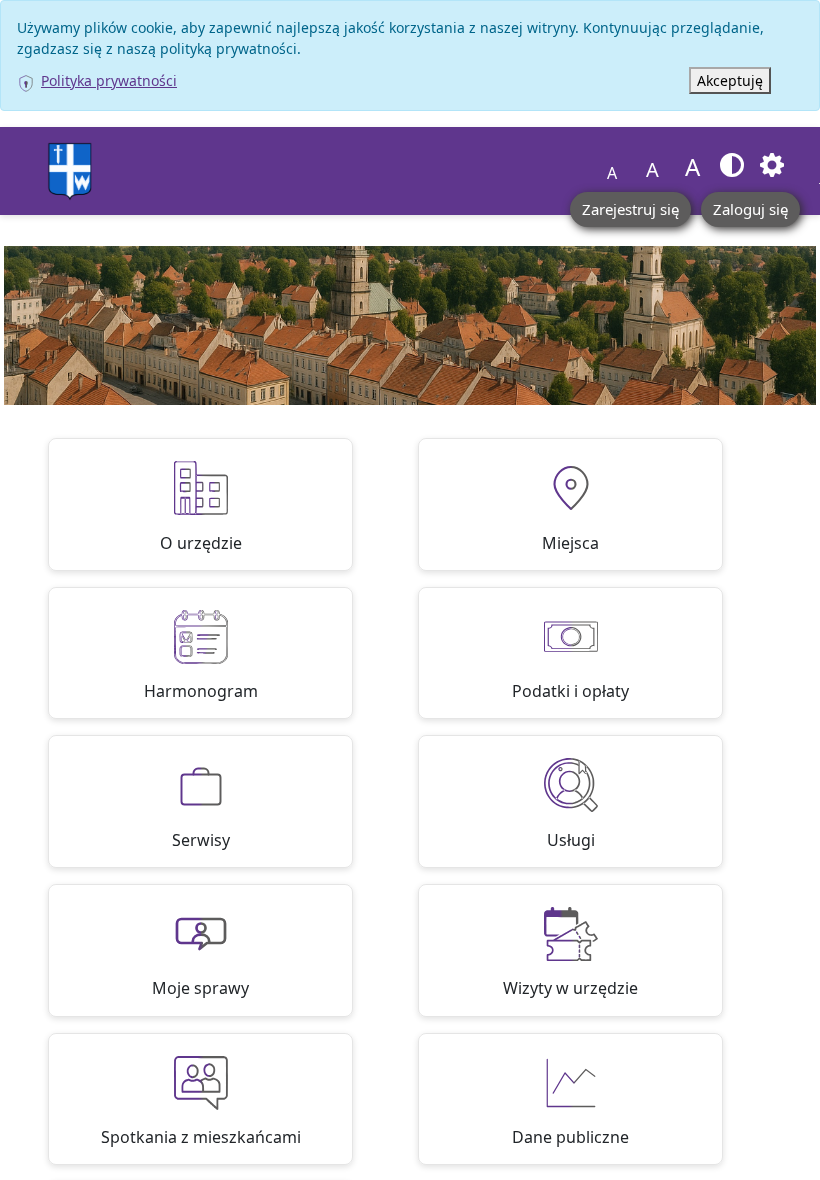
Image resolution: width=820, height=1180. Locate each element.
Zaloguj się (750, 209)
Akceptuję (730, 80)
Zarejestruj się (630, 209)
